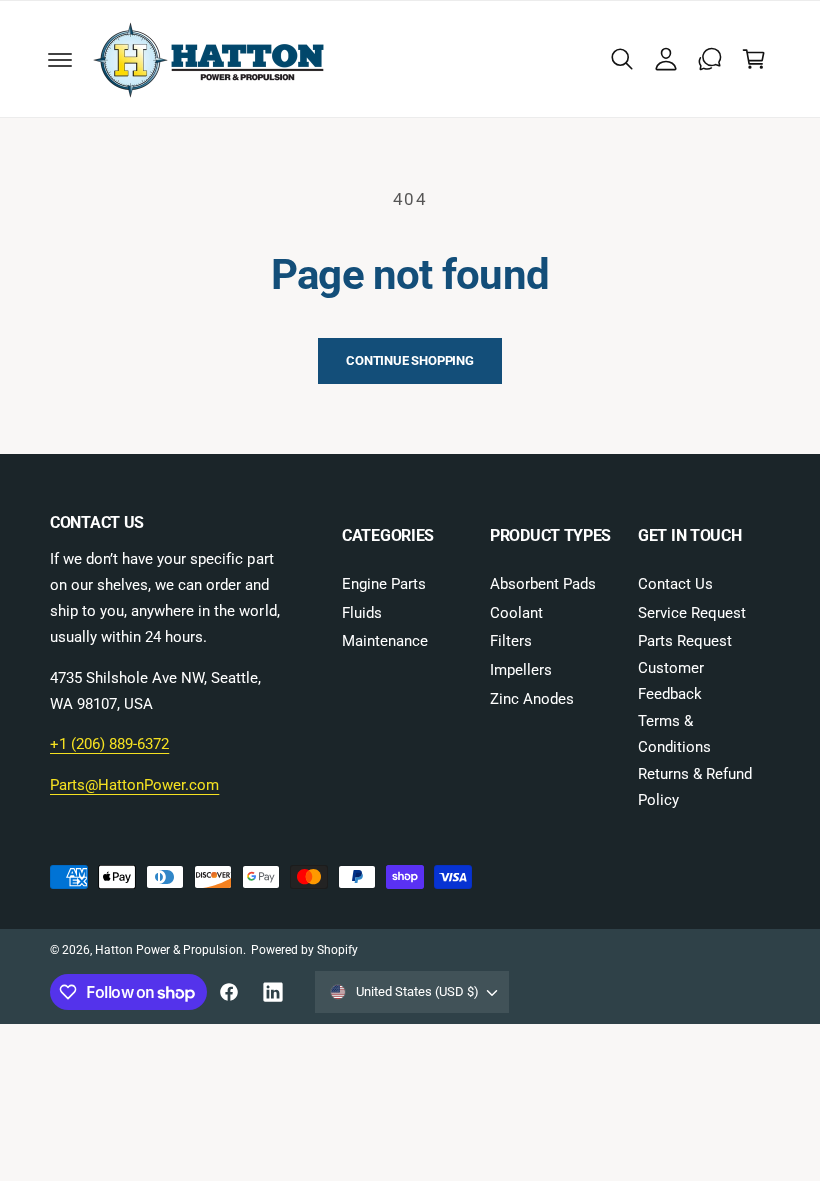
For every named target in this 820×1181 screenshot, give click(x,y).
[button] (60, 59)
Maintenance (385, 641)
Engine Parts (384, 584)
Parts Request (685, 641)
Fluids (362, 613)
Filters (511, 641)
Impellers (521, 670)
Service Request (692, 613)
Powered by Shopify (304, 950)
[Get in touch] (710, 59)
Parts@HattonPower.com (134, 785)
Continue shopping (410, 360)
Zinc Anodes (532, 699)
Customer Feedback (671, 681)
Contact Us (675, 584)
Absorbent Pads (543, 584)
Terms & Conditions (674, 734)
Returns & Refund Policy (695, 787)
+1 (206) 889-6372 (109, 744)
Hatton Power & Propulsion (168, 950)
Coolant (516, 613)
